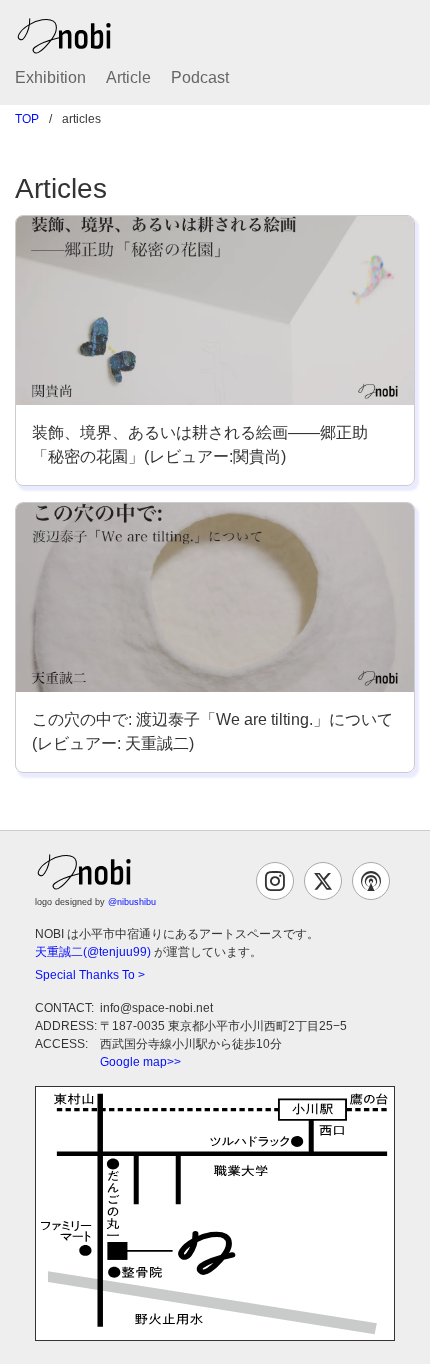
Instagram (275, 881)
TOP (27, 119)
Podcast (200, 77)
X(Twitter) (323, 881)
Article (128, 77)
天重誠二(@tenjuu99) (93, 952)
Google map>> (140, 1062)
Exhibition (50, 77)
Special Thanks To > (90, 975)
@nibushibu (132, 902)
